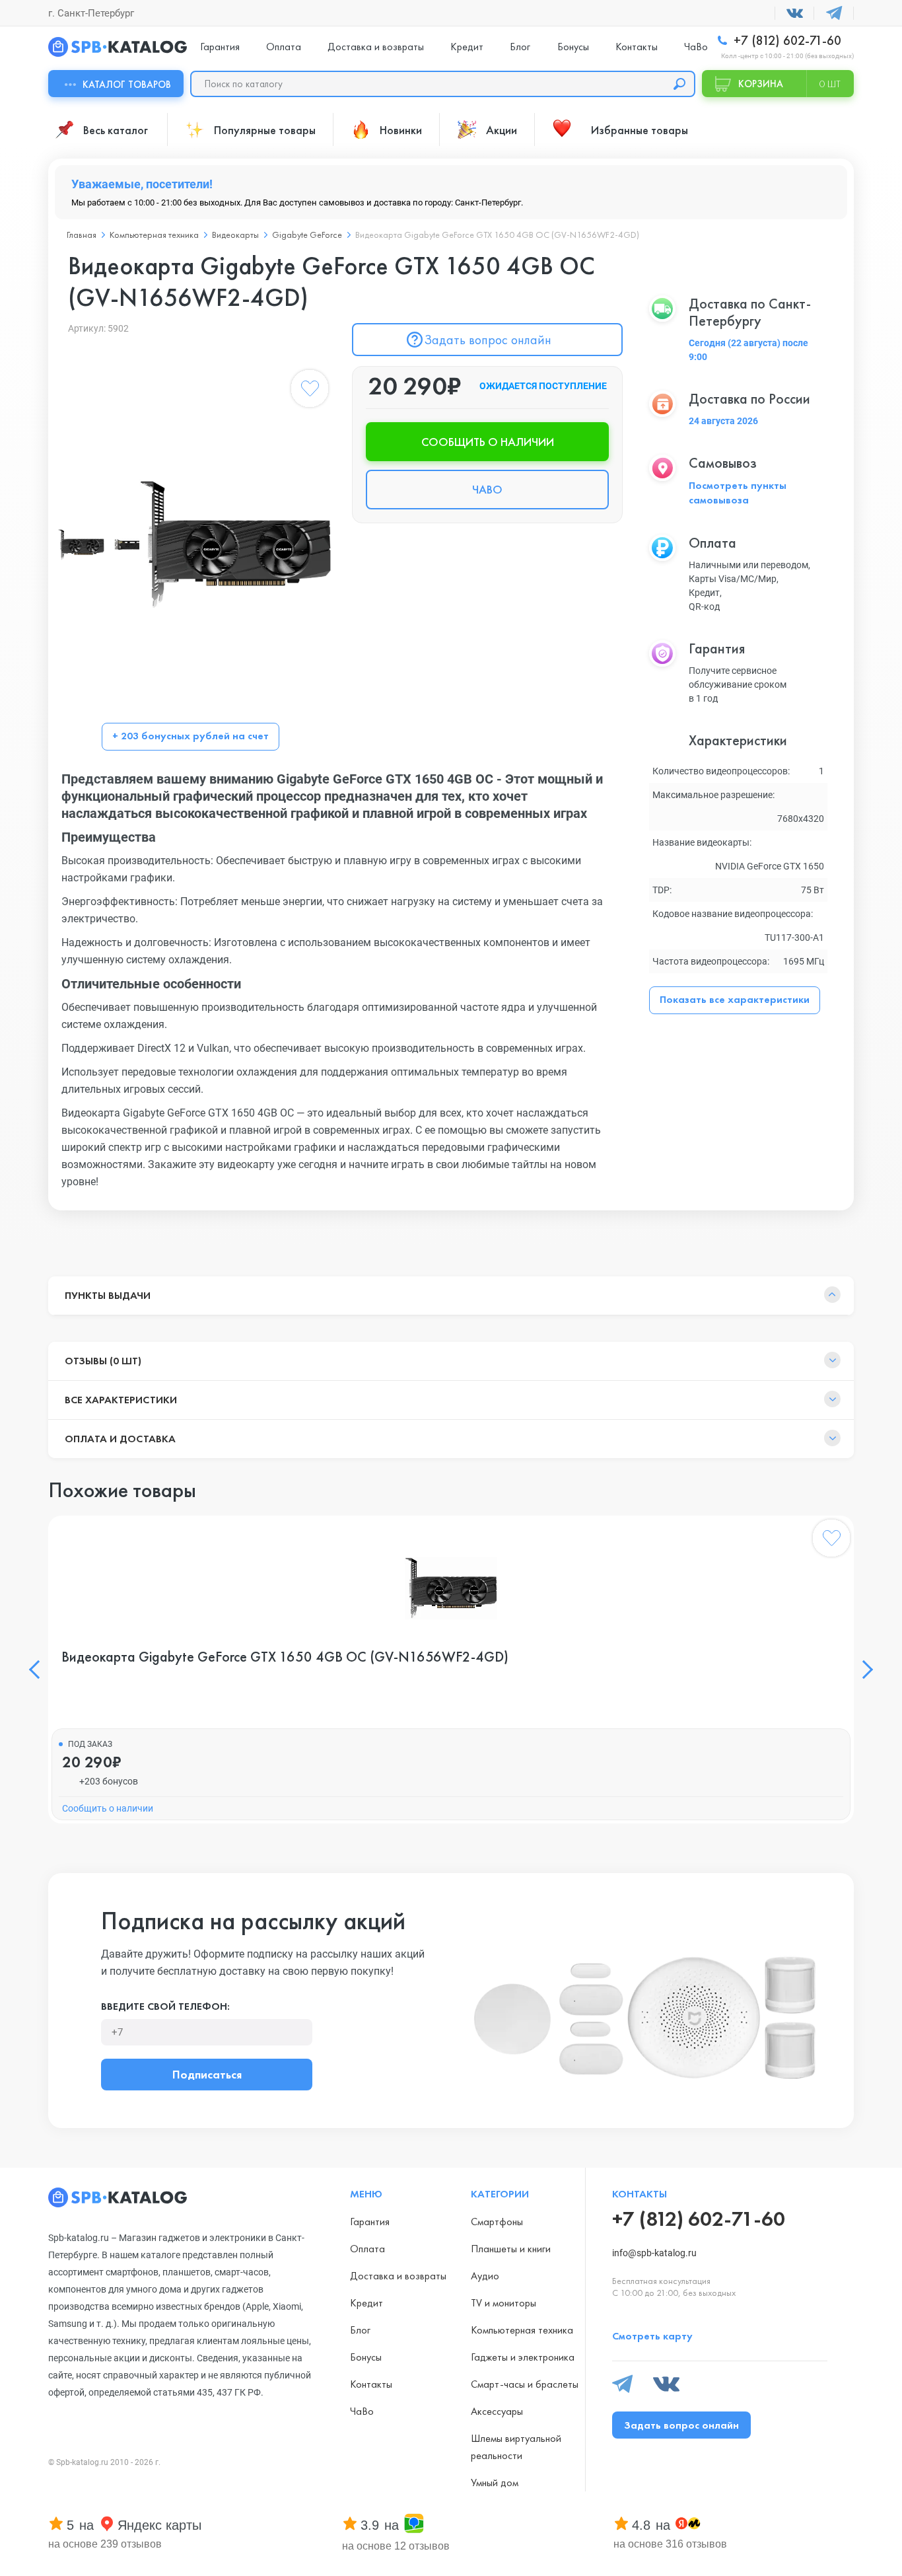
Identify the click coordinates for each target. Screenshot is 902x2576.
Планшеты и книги (511, 2249)
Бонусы (573, 47)
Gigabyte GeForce (307, 235)
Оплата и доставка (120, 1439)
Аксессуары (497, 2411)
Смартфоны (497, 2222)
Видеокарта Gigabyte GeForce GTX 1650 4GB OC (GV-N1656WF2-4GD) (285, 1657)
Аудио (485, 2276)
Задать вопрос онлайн (488, 340)
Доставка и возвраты (376, 47)
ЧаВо (696, 47)
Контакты (637, 47)
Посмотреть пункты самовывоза (738, 493)
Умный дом (495, 2483)
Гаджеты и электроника (523, 2357)
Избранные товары (640, 130)
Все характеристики (121, 1400)
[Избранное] (310, 391)
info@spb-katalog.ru (654, 2253)
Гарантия (220, 47)
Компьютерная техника (154, 235)
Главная (82, 235)
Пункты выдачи (108, 1295)
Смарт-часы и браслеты (525, 2384)
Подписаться (207, 2074)
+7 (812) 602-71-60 (786, 41)
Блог (520, 47)
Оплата (284, 47)
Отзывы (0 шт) (103, 1361)
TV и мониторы (503, 2303)
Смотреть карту (652, 2336)
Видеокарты (235, 235)
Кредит (467, 47)
